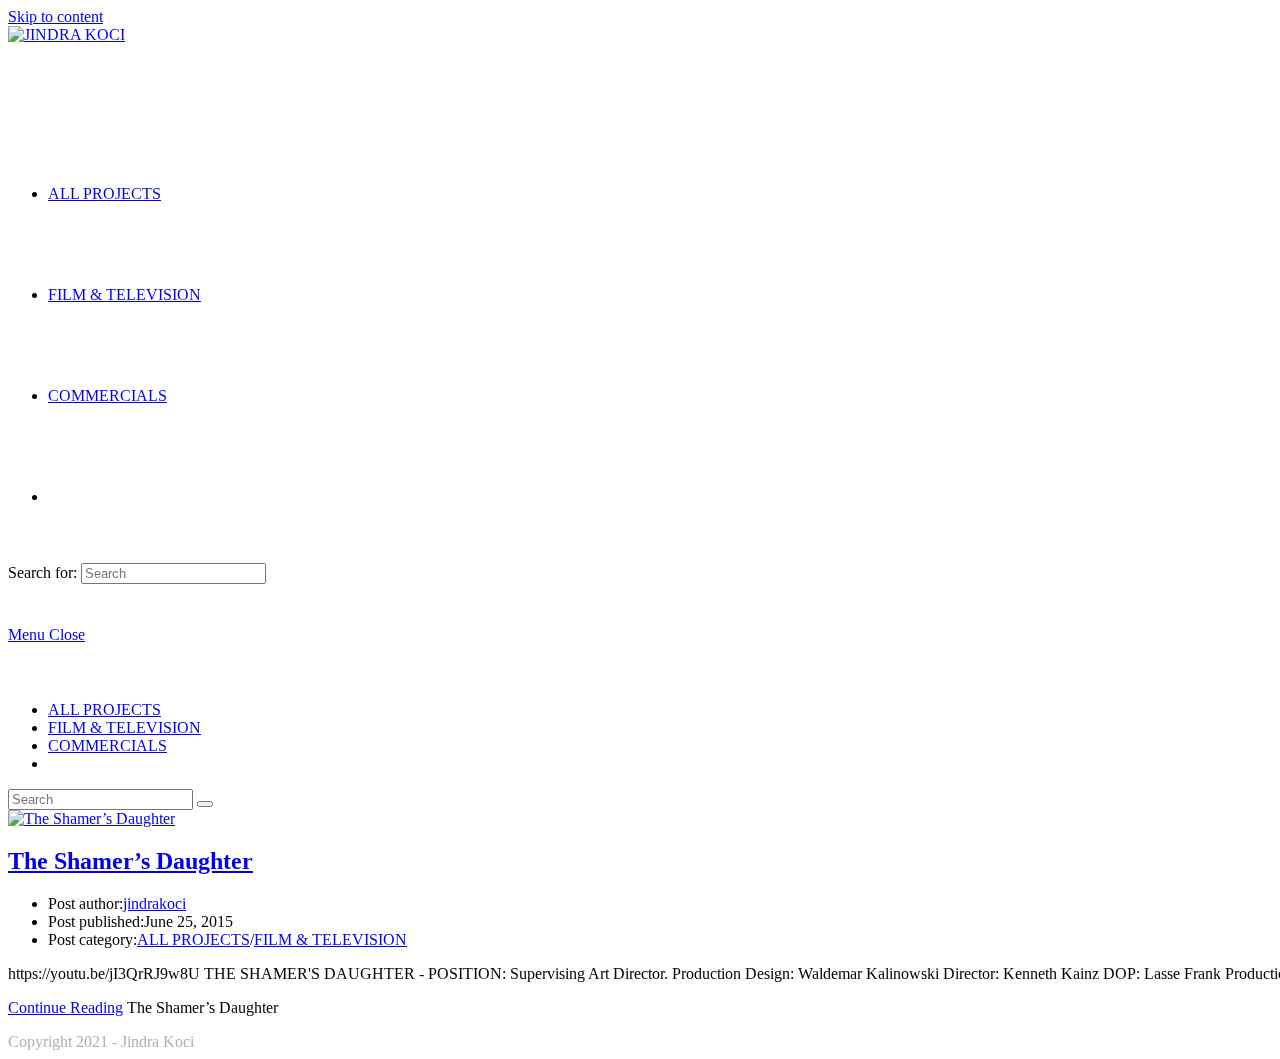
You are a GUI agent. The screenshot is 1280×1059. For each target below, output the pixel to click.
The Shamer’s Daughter (130, 861)
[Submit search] (205, 804)
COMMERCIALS (107, 745)
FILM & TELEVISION (124, 727)
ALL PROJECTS (104, 709)
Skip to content (55, 16)
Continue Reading (65, 1007)
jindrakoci (154, 903)
